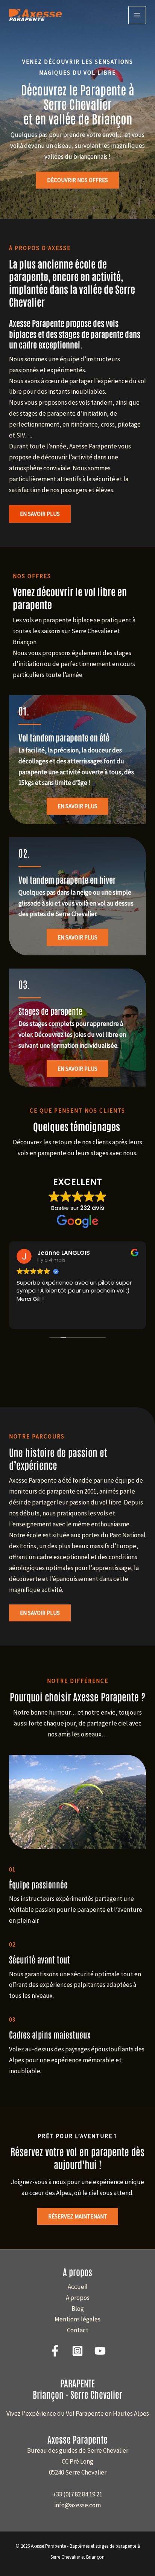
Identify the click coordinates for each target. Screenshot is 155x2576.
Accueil (78, 2287)
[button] (40, 514)
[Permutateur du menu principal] (137, 15)
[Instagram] (77, 2351)
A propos (78, 2298)
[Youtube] (100, 2351)
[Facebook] (55, 2351)
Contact (78, 2330)
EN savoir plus (77, 937)
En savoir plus (77, 806)
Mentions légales (77, 2319)
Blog (78, 2309)
